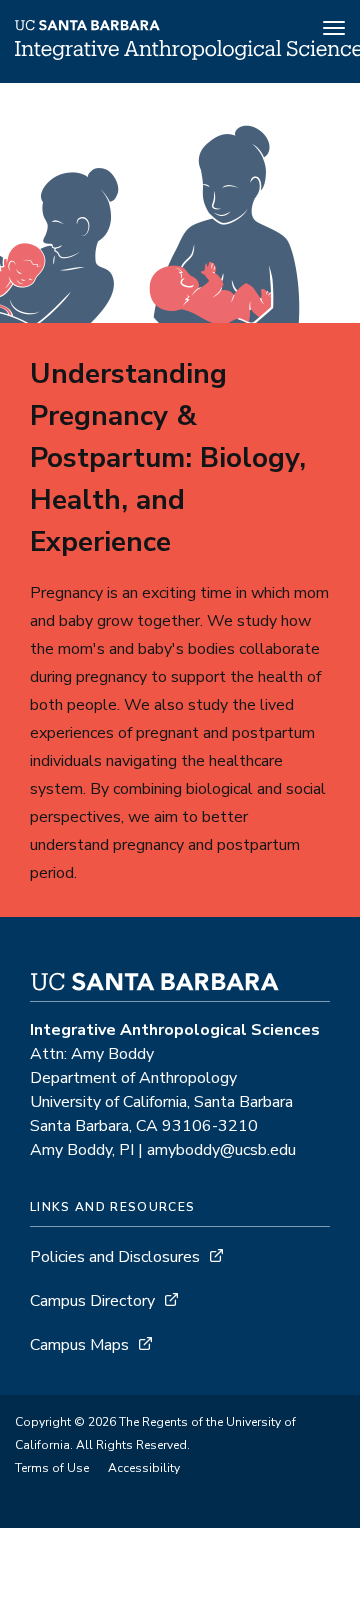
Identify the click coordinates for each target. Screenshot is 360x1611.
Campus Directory (92, 1301)
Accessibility (144, 1468)
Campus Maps (79, 1345)
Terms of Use (52, 1468)
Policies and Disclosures (115, 1257)
